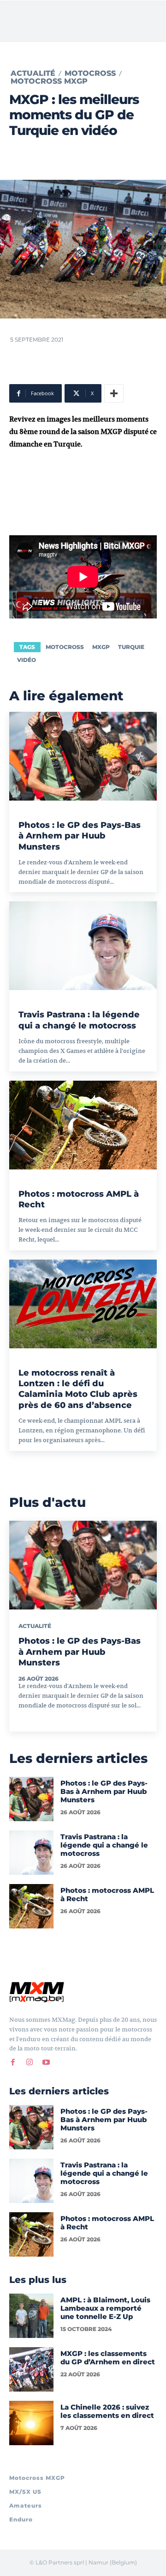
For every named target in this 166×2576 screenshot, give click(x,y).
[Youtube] (46, 2062)
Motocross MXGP (49, 81)
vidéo (27, 660)
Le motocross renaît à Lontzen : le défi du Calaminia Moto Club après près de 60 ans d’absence (78, 1389)
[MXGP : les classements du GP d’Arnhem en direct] (31, 2369)
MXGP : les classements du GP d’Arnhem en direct (108, 2358)
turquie (131, 647)
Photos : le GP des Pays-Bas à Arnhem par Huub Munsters (80, 836)
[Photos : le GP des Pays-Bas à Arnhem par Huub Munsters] (83, 756)
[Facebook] (13, 2062)
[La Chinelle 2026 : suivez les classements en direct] (31, 2423)
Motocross (90, 73)
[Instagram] (30, 2062)
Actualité (33, 73)
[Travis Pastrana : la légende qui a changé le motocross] (83, 946)
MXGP (101, 647)
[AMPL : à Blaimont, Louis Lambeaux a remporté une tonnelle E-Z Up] (31, 2316)
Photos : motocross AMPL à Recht (107, 1894)
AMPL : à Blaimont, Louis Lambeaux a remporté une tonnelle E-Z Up (105, 2308)
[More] (114, 393)
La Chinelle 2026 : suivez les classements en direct (107, 2411)
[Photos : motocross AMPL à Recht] (83, 1125)
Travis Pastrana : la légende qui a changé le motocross (79, 1020)
